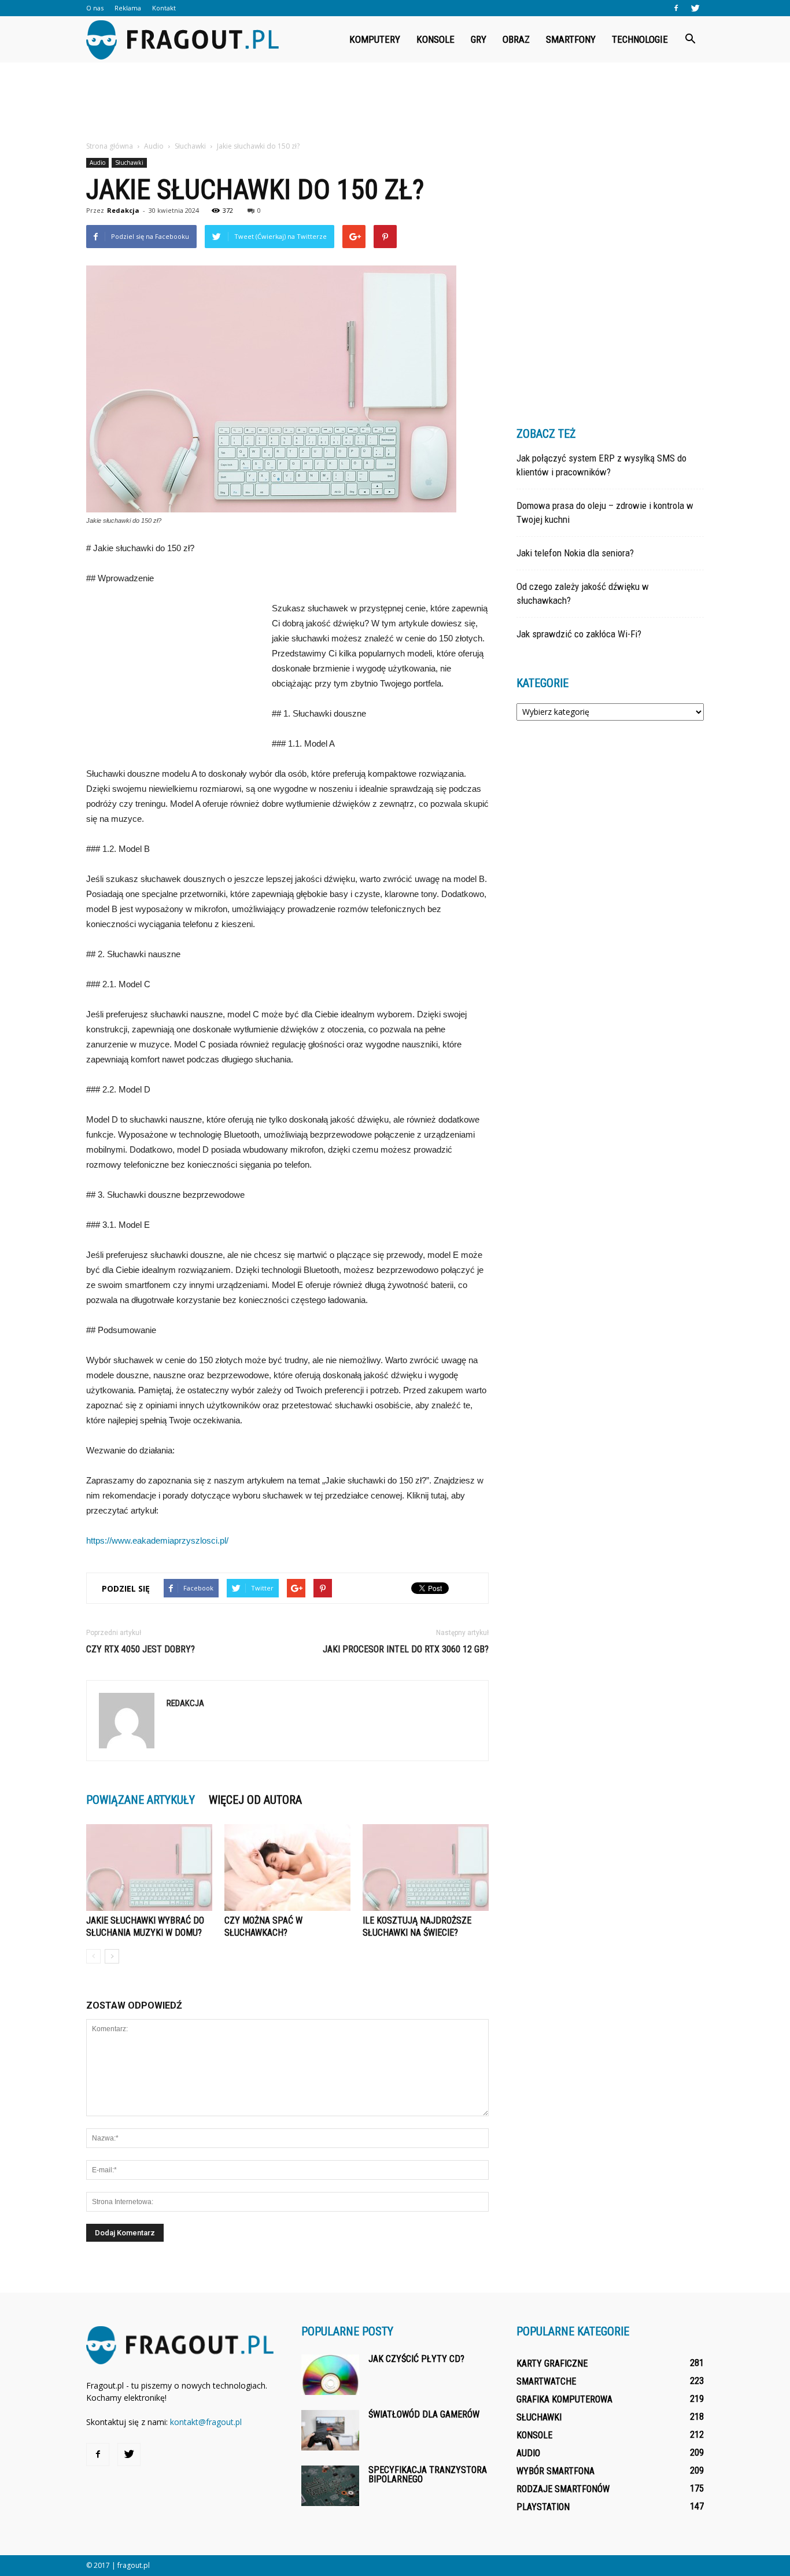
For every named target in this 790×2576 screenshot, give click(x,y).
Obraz (516, 39)
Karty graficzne (552, 2363)
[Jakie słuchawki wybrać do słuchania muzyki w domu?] (149, 1868)
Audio (97, 163)
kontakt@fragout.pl (206, 2422)
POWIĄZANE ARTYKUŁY (141, 1800)
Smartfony (571, 39)
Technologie (640, 39)
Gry (479, 39)
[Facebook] (676, 8)
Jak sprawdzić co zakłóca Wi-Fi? (579, 634)
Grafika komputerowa (564, 2399)
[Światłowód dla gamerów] (330, 2430)
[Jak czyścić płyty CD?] (330, 2375)
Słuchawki (129, 163)
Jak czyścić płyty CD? (416, 2359)
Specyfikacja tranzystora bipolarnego (428, 2474)
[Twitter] (695, 8)
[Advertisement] (395, 102)
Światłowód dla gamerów (424, 2414)
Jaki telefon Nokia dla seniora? (575, 553)
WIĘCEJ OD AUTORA (255, 1800)
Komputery (375, 39)
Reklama (128, 8)
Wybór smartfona (555, 2471)
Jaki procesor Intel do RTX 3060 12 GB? (406, 1649)
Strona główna (110, 146)
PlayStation (543, 2507)
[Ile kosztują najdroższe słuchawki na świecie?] (426, 1868)
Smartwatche (546, 2381)
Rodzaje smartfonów (563, 2489)
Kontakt (164, 8)
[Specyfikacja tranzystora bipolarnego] (330, 2486)
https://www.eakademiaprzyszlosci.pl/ (157, 1540)
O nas (95, 8)
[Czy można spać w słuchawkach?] (287, 1868)
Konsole (435, 39)
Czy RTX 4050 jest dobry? (141, 1649)
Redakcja (123, 210)
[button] (690, 39)
